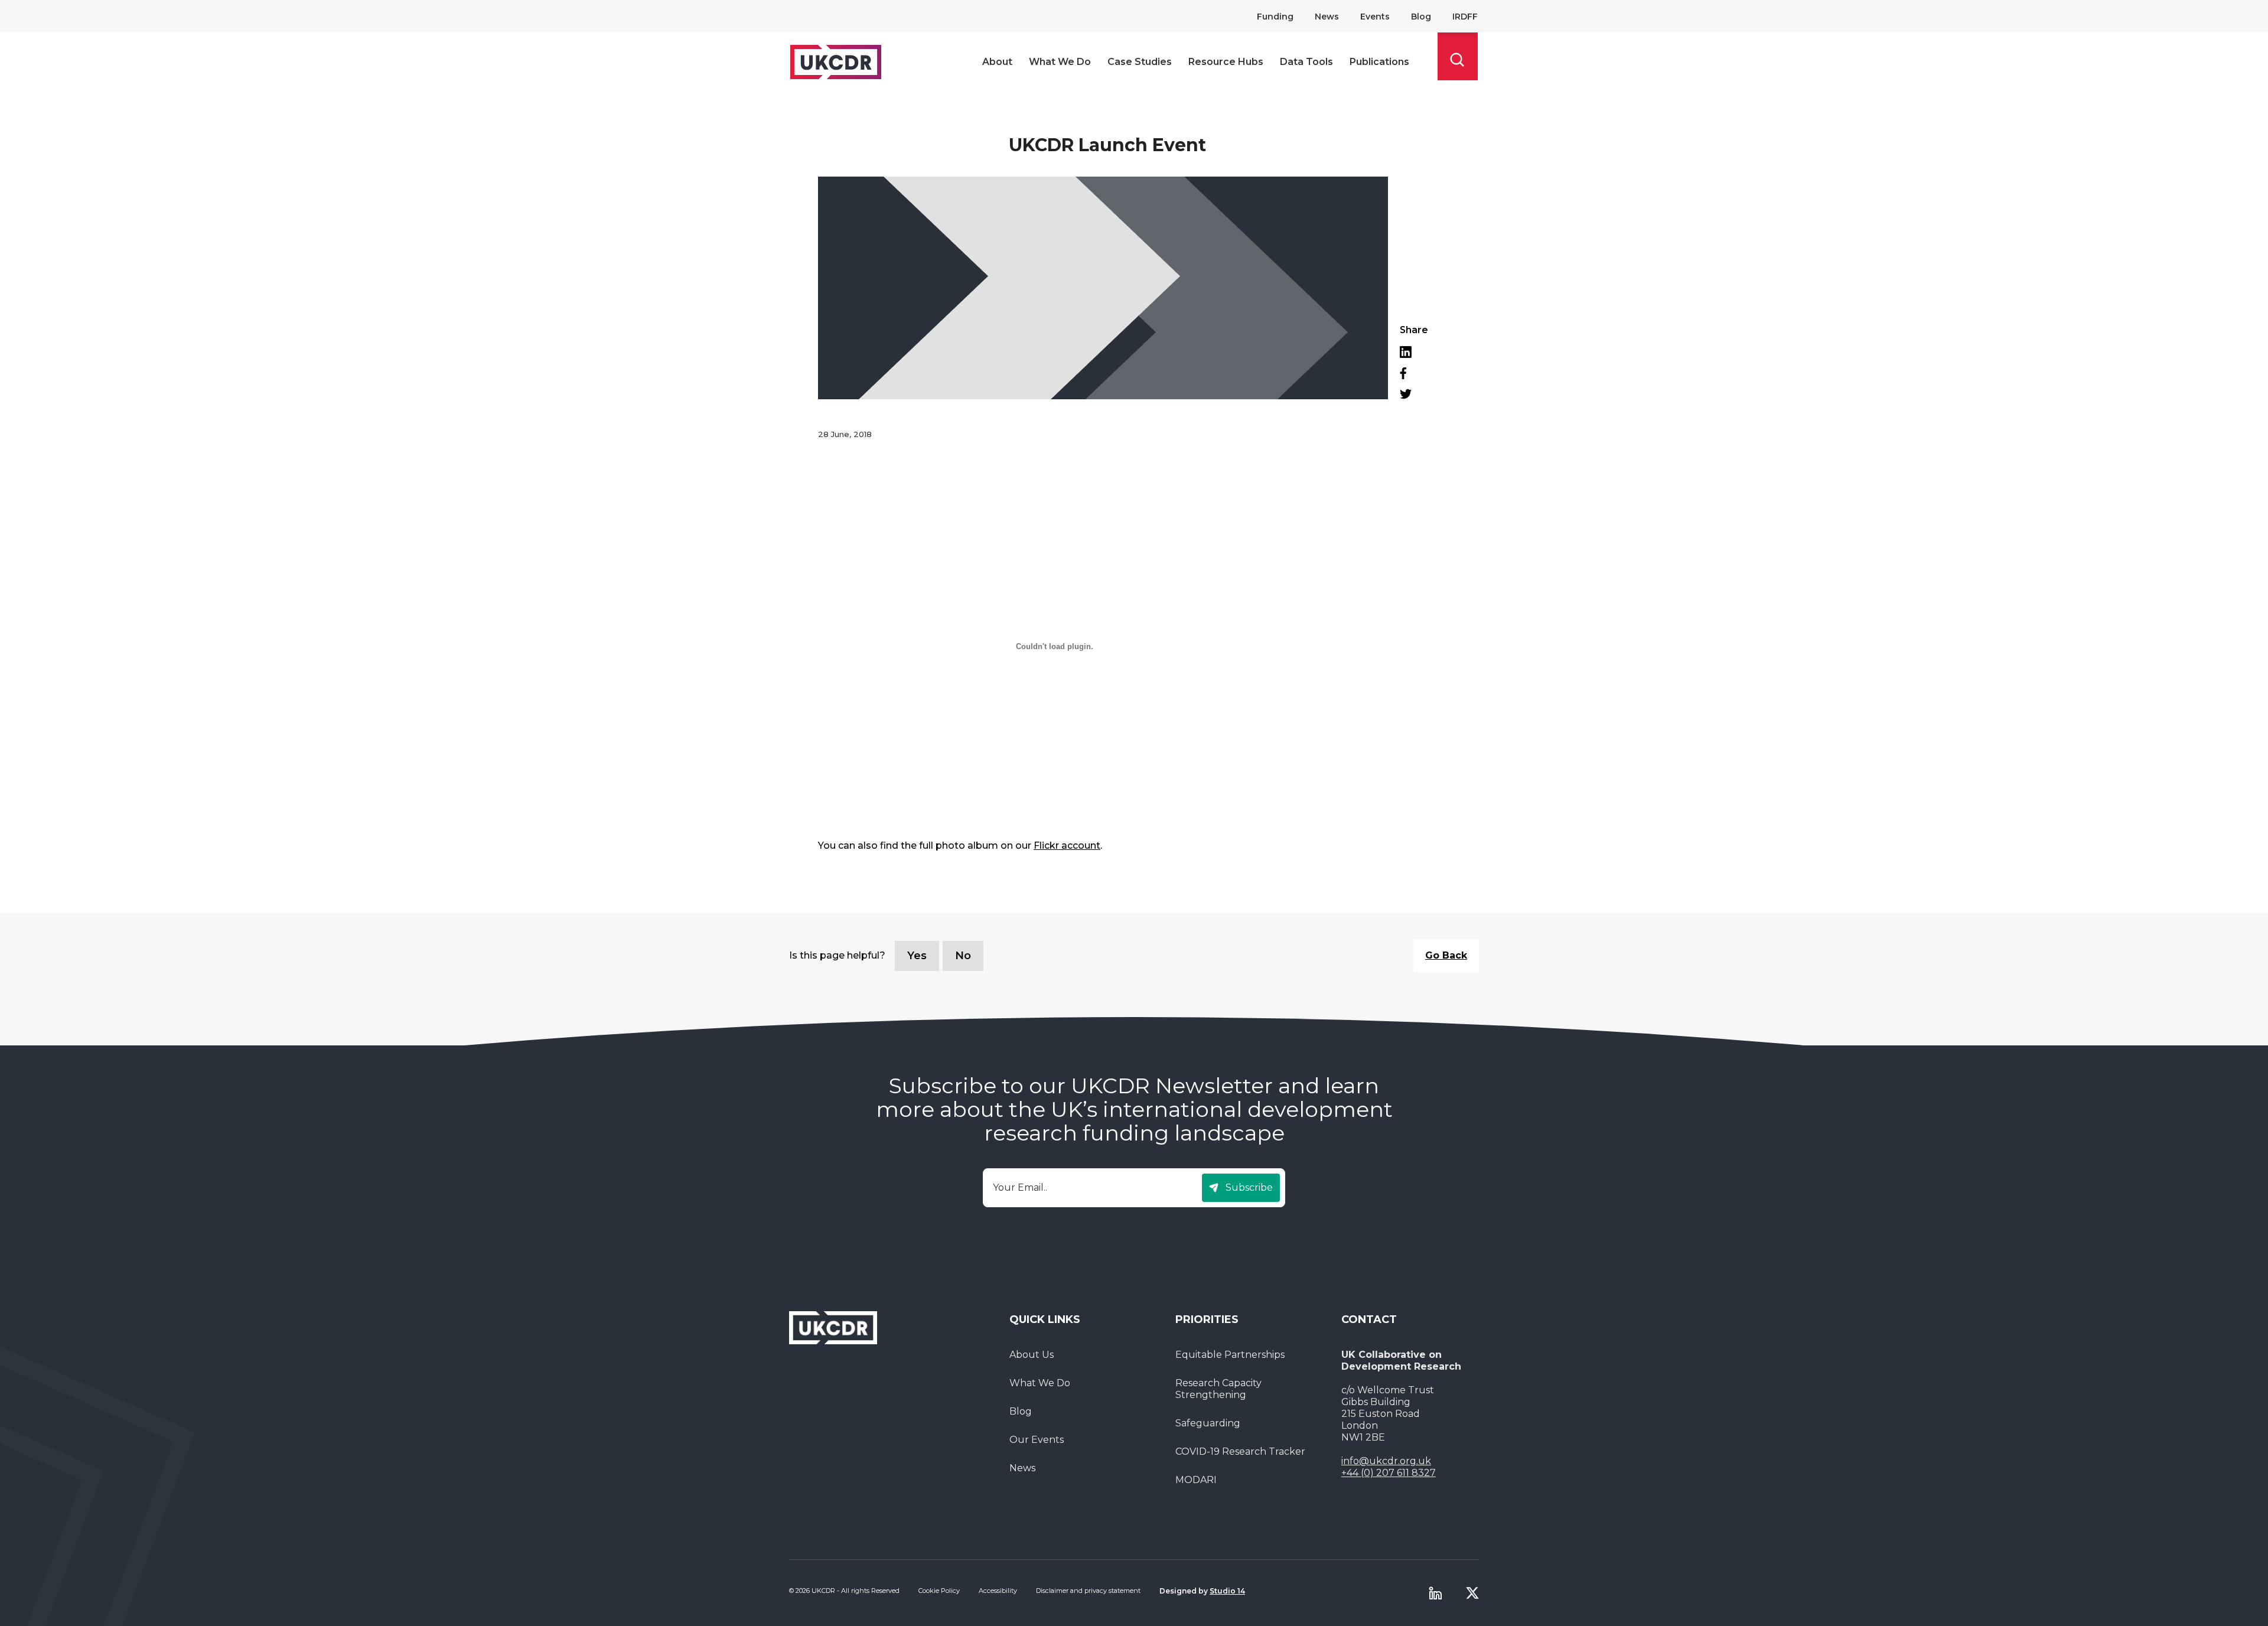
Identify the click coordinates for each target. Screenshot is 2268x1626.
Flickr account (1067, 845)
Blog (1421, 17)
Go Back (1446, 955)
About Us (1032, 1355)
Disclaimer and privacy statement (1088, 1591)
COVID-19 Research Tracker (1240, 1451)
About (997, 62)
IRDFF (1465, 17)
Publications (1379, 62)
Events (1375, 17)
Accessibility (998, 1591)
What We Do (1060, 62)
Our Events (1037, 1440)
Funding (1275, 17)
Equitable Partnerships (1230, 1355)
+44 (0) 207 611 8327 (1389, 1473)
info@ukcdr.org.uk (1386, 1461)
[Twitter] (1414, 394)
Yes (917, 956)
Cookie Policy (939, 1591)
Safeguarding (1208, 1423)
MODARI (1196, 1480)
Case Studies (1140, 62)
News (1327, 17)
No (963, 956)
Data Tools (1306, 62)
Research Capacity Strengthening (1218, 1389)
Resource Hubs (1226, 62)
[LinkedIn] (1414, 352)
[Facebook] (1414, 373)
